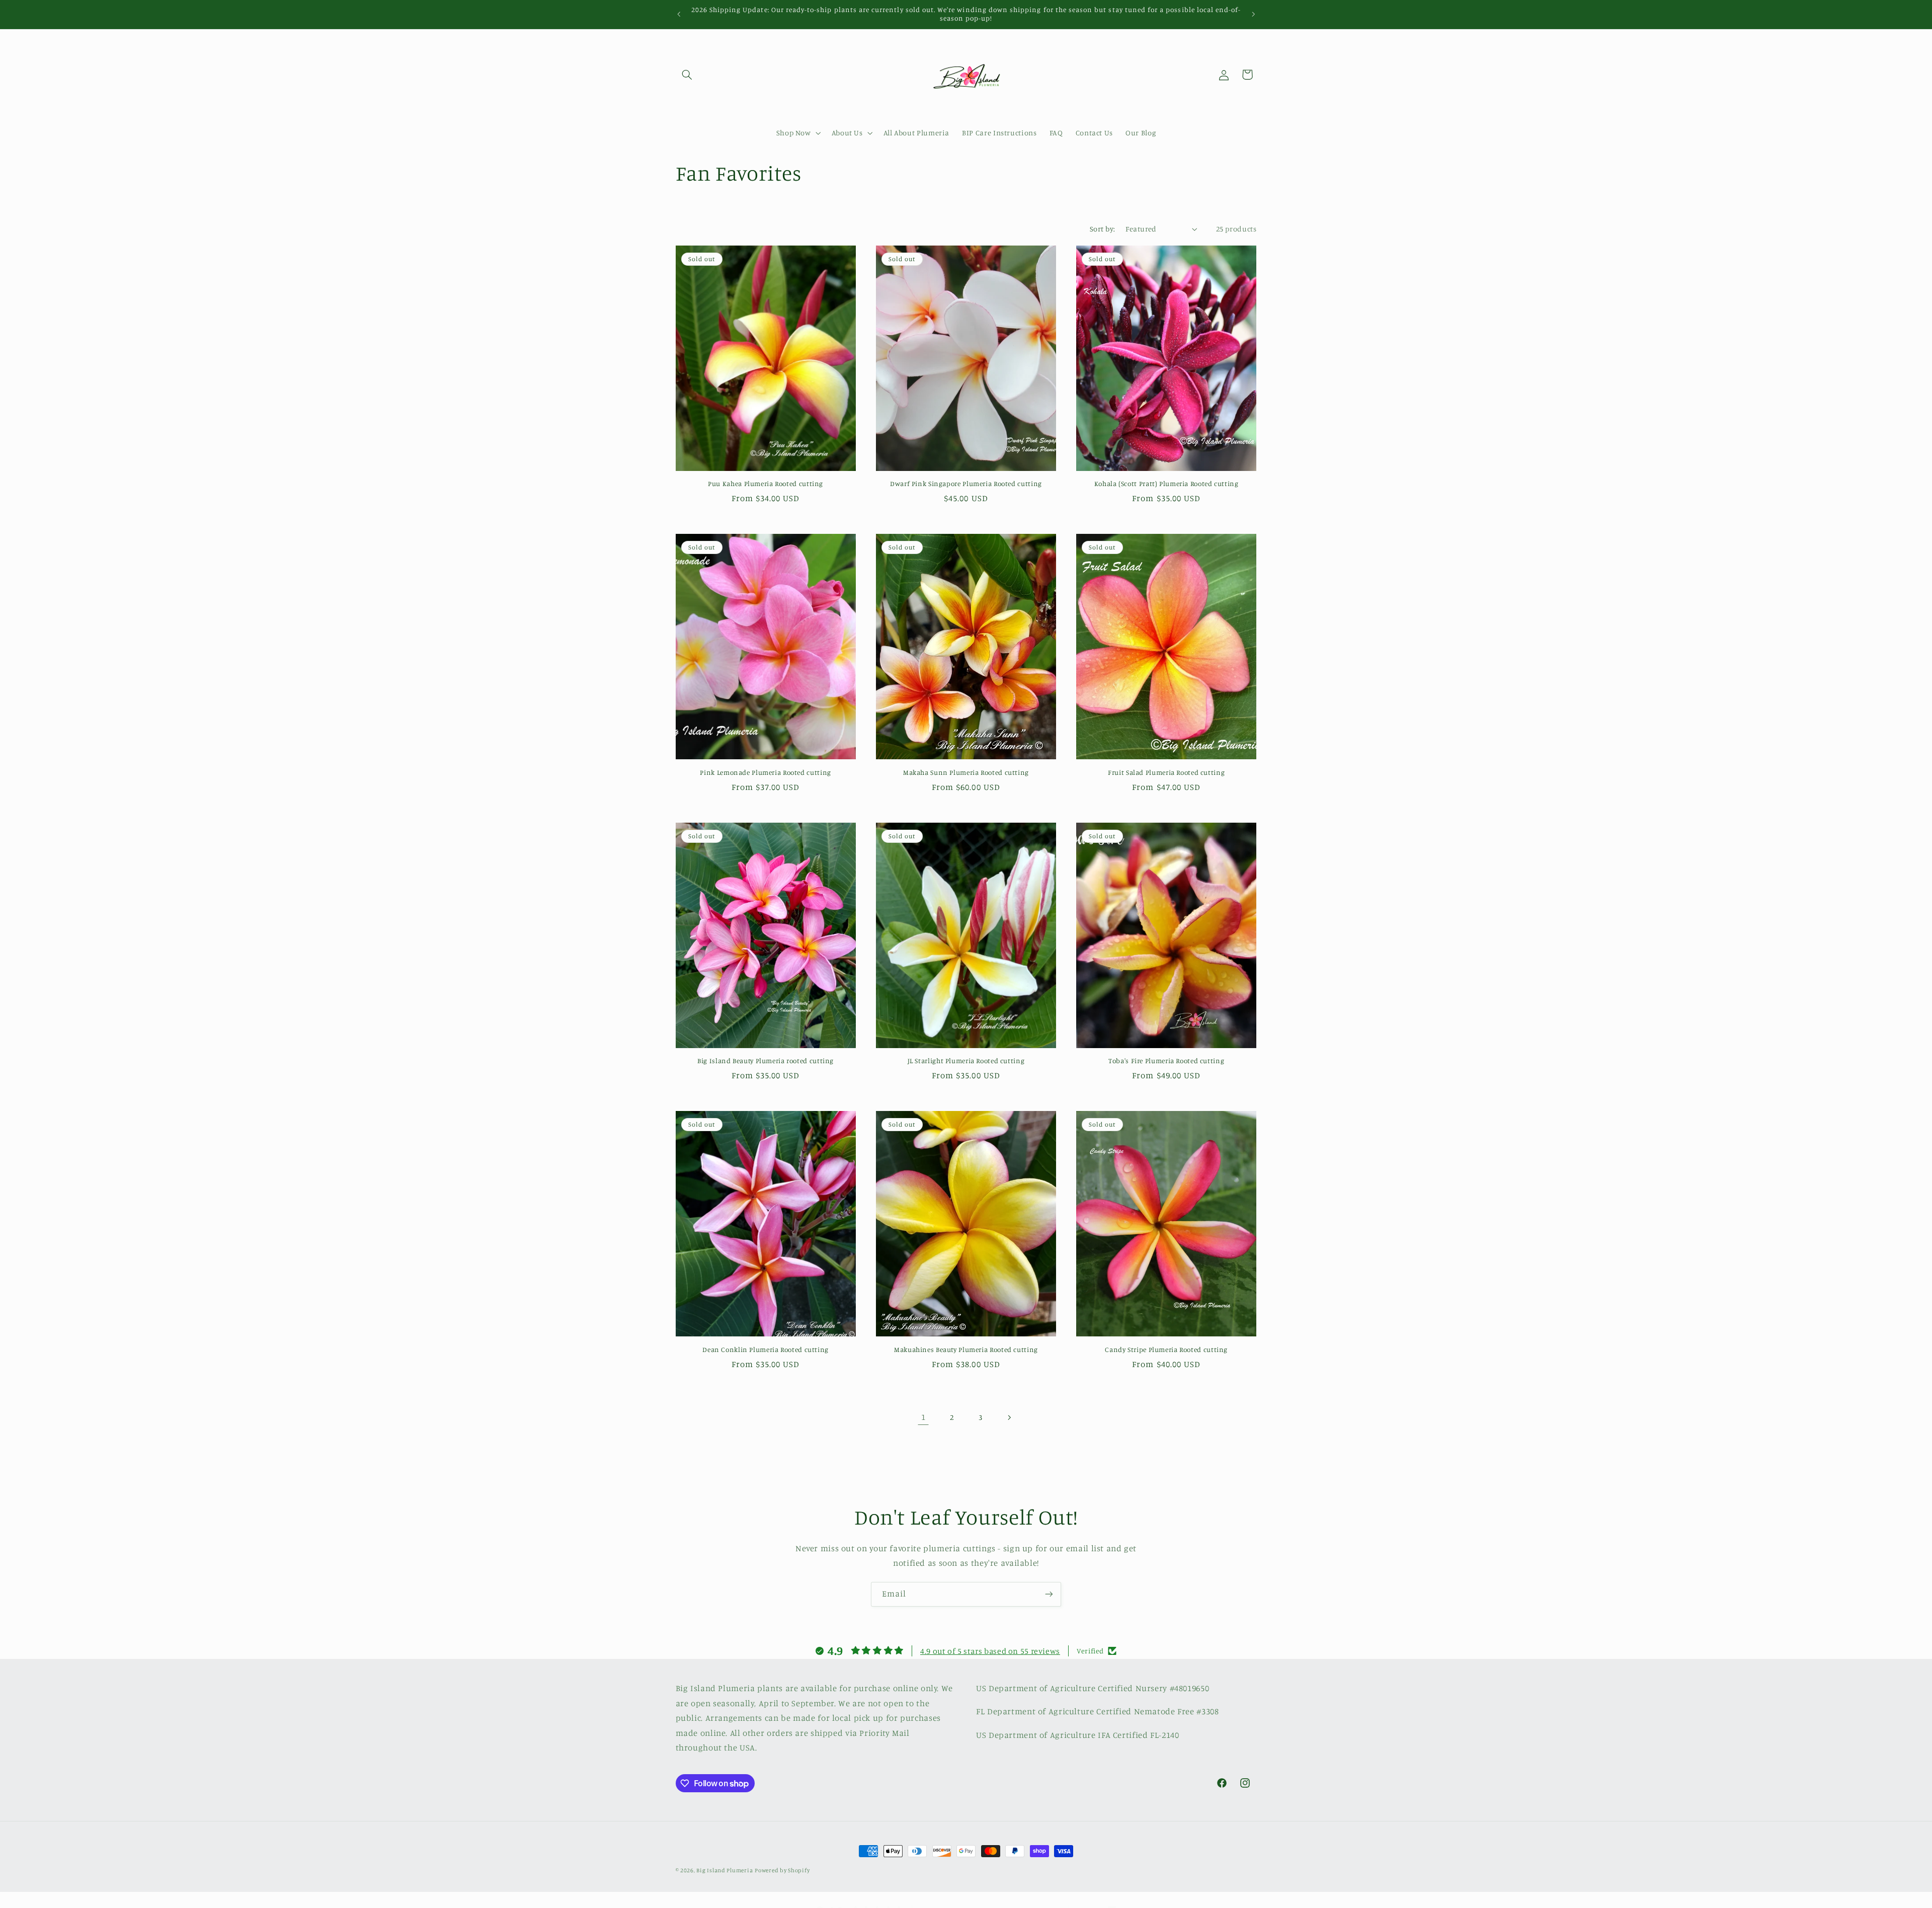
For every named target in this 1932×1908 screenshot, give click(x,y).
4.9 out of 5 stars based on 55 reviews (990, 1651)
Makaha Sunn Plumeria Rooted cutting (966, 772)
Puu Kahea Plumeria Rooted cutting (766, 484)
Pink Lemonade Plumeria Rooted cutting (765, 772)
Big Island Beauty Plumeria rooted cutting (766, 1061)
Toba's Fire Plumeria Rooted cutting (1166, 1061)
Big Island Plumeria (725, 1870)
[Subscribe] (1049, 1594)
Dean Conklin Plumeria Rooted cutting (766, 1349)
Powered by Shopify (782, 1870)
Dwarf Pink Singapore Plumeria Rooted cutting (966, 484)
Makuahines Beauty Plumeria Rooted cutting (966, 1349)
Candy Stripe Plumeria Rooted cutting (1166, 1349)
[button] (687, 74)
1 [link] (923, 1417)
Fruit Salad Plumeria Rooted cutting (1166, 772)
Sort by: (1102, 229)
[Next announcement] (1253, 14)
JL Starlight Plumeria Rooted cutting (966, 1061)
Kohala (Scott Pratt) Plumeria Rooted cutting (1166, 484)
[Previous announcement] (679, 14)
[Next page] (1009, 1417)
